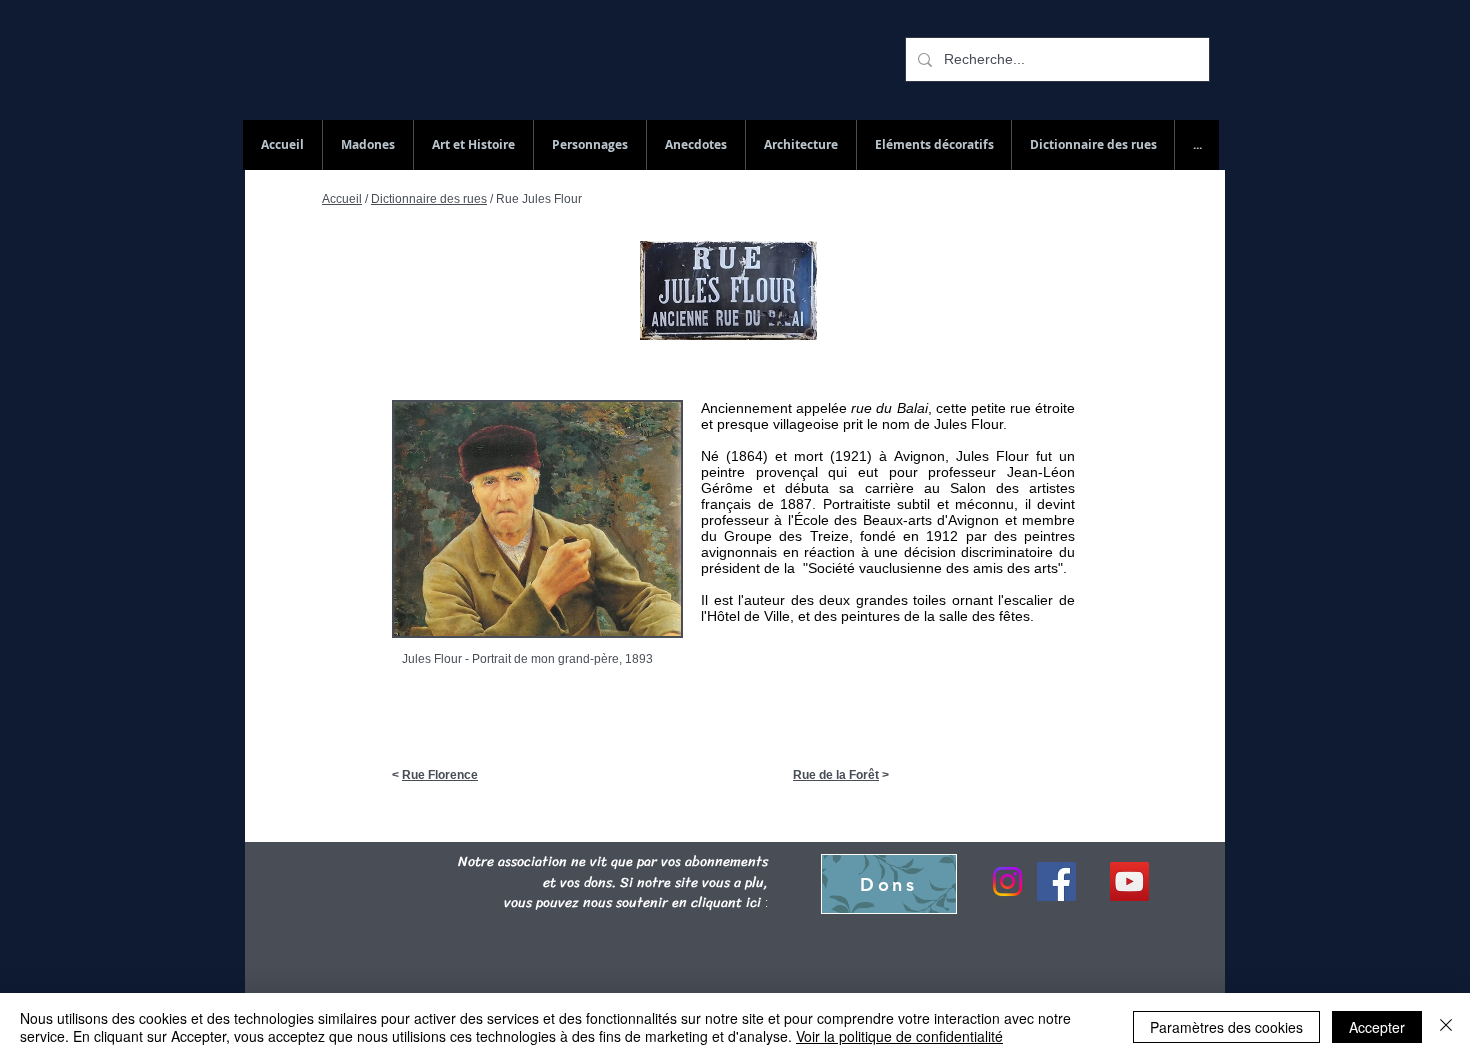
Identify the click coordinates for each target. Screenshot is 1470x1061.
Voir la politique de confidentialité (899, 1036)
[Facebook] (1056, 881)
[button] (1092, 145)
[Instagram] (1007, 881)
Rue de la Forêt (836, 775)
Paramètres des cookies (1226, 1027)
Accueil (342, 199)
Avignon (919, 456)
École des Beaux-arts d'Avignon (896, 520)
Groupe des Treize (786, 536)
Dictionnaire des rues (429, 199)
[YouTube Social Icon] (1129, 881)
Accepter (1377, 1027)
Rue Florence (440, 775)
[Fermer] (1446, 1027)
